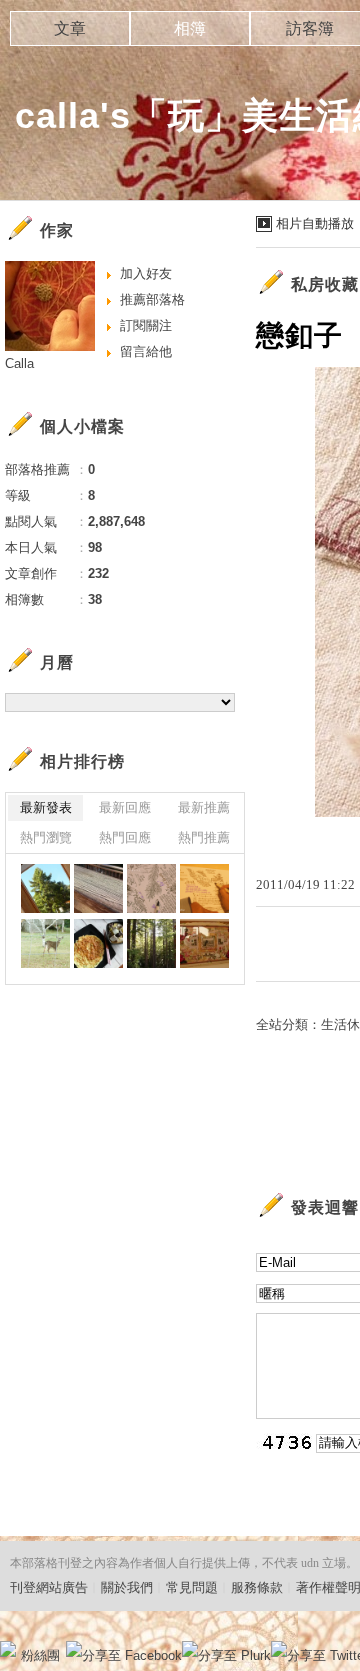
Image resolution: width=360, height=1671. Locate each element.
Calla (19, 363)
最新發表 (46, 807)
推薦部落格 (152, 299)
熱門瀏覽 (46, 837)
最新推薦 (204, 807)
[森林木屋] (45, 888)
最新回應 (125, 807)
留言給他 (146, 351)
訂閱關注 (146, 325)
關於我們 (127, 1587)
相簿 (190, 28)
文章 (70, 28)
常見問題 (192, 1587)
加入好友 (146, 273)
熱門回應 (125, 837)
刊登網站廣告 (49, 1587)
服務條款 (257, 1587)
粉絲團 (40, 1655)
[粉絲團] (8, 1649)
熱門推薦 (204, 837)
